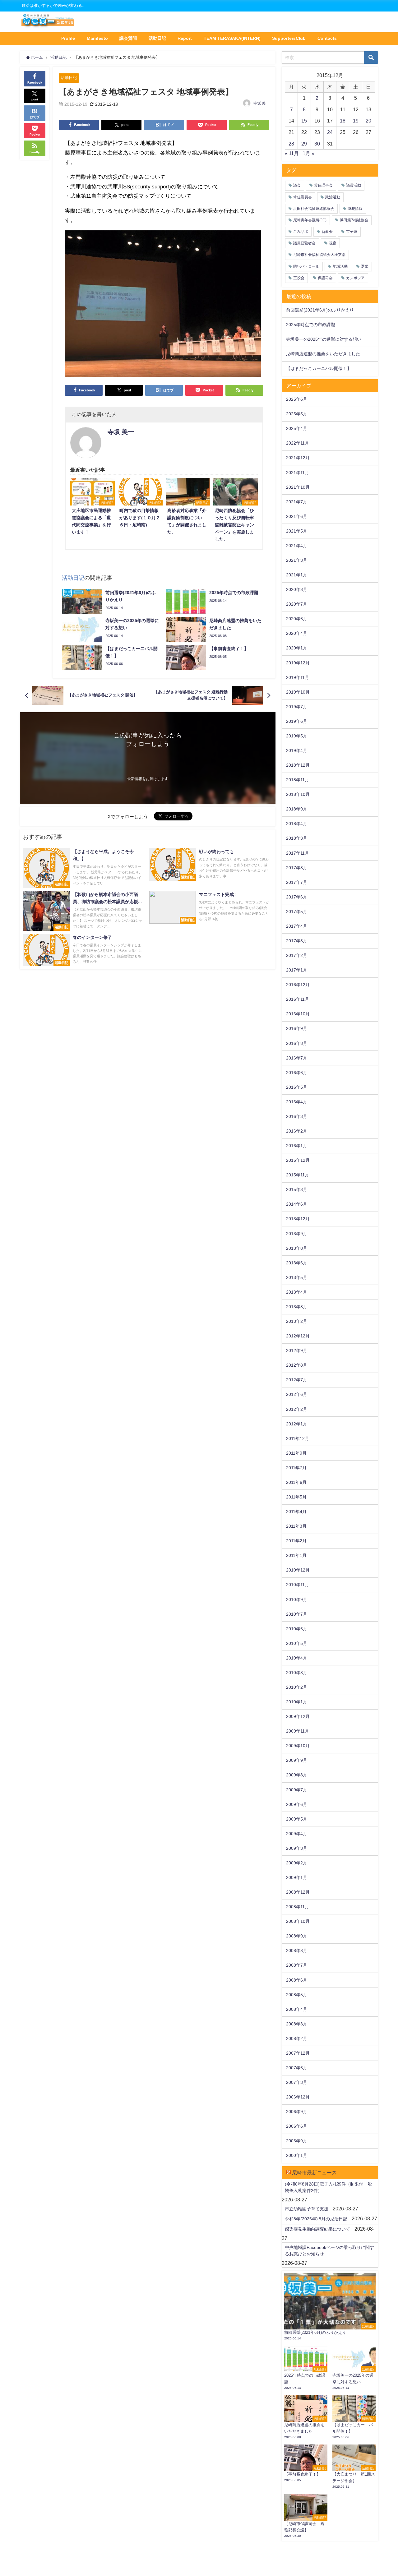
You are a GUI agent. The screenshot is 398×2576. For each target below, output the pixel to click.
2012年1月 (297, 1424)
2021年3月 (297, 560)
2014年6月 (297, 1204)
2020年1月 (297, 648)
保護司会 (325, 278)
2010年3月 (297, 1673)
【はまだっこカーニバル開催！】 (319, 368)
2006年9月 (297, 2112)
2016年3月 (297, 1116)
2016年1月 (297, 1146)
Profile (68, 38)
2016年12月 (298, 985)
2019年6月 (297, 721)
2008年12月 (298, 1892)
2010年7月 (297, 1614)
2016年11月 (298, 999)
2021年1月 (297, 575)
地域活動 (340, 266)
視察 (333, 243)
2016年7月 (297, 1058)
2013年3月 (297, 1307)
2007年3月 (297, 2082)
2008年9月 (297, 1936)
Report (185, 38)
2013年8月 (297, 1248)
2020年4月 (297, 633)
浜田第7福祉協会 (354, 220)
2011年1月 (296, 1555)
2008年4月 (297, 2009)
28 (291, 144)
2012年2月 (297, 1409)
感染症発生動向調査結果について (317, 2229)
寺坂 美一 (261, 103)
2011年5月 (296, 1497)
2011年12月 (298, 1438)
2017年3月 (297, 941)
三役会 (299, 278)
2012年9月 (297, 1350)
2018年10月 (298, 794)
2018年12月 (298, 765)
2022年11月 (298, 443)
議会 (297, 185)
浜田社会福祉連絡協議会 (314, 209)
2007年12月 (298, 2053)
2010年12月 (298, 1570)
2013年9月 (297, 1234)
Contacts (327, 38)
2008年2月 (297, 2038)
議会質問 (128, 38)
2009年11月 (298, 1731)
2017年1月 (297, 970)
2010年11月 (298, 1585)
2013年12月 (298, 1219)
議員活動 (354, 185)
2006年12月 (298, 2097)
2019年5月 (297, 736)
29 (304, 144)
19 (356, 121)
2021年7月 (297, 502)
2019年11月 (298, 677)
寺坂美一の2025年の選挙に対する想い (324, 339)
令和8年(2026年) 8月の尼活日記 (316, 2219)
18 (343, 121)
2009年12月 (298, 1716)
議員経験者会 (304, 243)
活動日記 (157, 38)
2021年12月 (298, 458)
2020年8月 (297, 589)
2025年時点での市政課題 (311, 325)
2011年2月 (296, 1541)
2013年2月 (297, 1321)
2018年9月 (297, 809)
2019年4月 (297, 750)
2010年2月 (297, 1687)
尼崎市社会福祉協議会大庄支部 (319, 255)
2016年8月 (297, 1043)
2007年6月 (297, 2068)
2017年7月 (297, 882)
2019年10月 (298, 692)
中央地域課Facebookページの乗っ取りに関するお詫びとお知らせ (329, 2251)
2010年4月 (297, 1658)
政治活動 (333, 197)
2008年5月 (297, 1995)
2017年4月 (297, 926)
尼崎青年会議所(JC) (310, 220)
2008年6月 (297, 1980)
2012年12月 (298, 1336)
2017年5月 (297, 912)
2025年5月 (297, 414)
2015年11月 (298, 1175)
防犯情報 (355, 209)
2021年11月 (298, 473)
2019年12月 (298, 663)
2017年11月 (298, 853)
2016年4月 (297, 1102)
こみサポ (301, 232)
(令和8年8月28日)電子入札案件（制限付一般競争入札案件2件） (328, 2187)
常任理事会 (323, 185)
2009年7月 (297, 1790)
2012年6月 (297, 1394)
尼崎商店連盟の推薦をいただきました (323, 354)
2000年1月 (297, 2155)
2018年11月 (298, 780)
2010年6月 (297, 1629)
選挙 (365, 266)
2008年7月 (297, 1965)
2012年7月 (297, 1380)
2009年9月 (297, 1760)
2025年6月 (297, 399)
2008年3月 (297, 2024)
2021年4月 (297, 546)
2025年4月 (297, 428)
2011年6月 (296, 1482)
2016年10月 (298, 1014)
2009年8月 (297, 1775)
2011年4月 (296, 1512)
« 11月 (292, 153)
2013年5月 (297, 1277)
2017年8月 (297, 868)
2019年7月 (297, 707)
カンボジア (355, 278)
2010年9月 (297, 1600)
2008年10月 (298, 1921)
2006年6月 (297, 2126)
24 (330, 132)
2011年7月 (296, 1468)
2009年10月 (298, 1746)
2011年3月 (296, 1526)
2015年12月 (298, 1160)
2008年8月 (297, 1950)
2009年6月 (297, 1804)
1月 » (308, 153)
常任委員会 (303, 197)
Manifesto (97, 38)
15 (304, 121)
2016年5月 (297, 1087)
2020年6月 (297, 619)
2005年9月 (297, 2141)
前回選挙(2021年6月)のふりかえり (320, 310)
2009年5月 (297, 1819)
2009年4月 (297, 1834)
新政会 (327, 232)
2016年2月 (297, 1131)
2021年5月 (297, 531)
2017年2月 (297, 955)
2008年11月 (298, 1907)
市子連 (352, 232)
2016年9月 (297, 1028)
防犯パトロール (306, 266)
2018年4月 (297, 824)
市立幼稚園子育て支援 (307, 2209)
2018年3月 (297, 838)
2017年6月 (297, 897)
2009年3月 (297, 1848)
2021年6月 (297, 516)
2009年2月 (297, 1863)
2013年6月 (297, 1263)
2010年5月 (297, 1643)
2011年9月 (296, 1453)
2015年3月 (297, 1189)
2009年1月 (297, 1877)
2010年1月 (297, 1702)
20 (368, 121)
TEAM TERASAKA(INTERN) (232, 38)
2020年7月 (297, 604)
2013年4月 (297, 1292)
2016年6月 (297, 1073)
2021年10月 (298, 487)
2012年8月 (297, 1365)
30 (317, 144)
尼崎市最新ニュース (314, 2172)
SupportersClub (289, 38)
